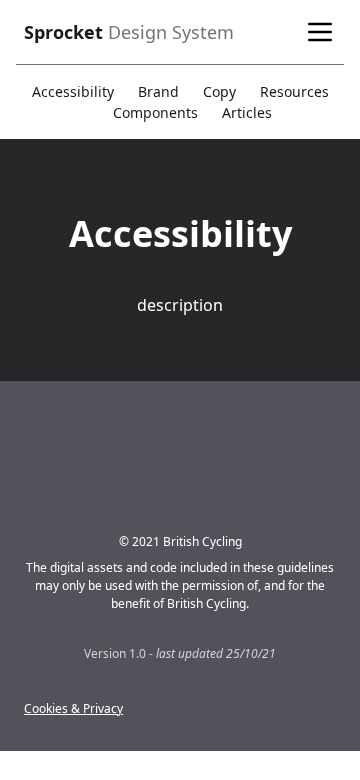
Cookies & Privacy (73, 708)
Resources (294, 91)
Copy (219, 91)
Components (155, 112)
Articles (247, 112)
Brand (158, 91)
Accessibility (73, 91)
